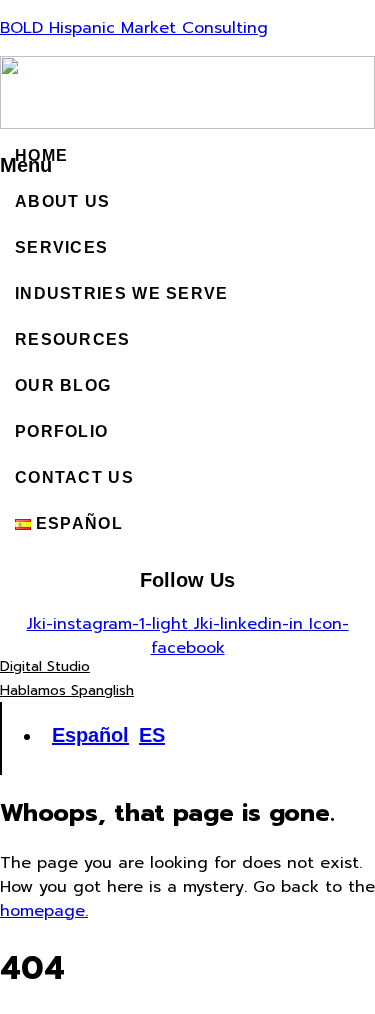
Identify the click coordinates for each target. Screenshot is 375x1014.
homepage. (44, 911)
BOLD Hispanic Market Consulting (134, 28)
